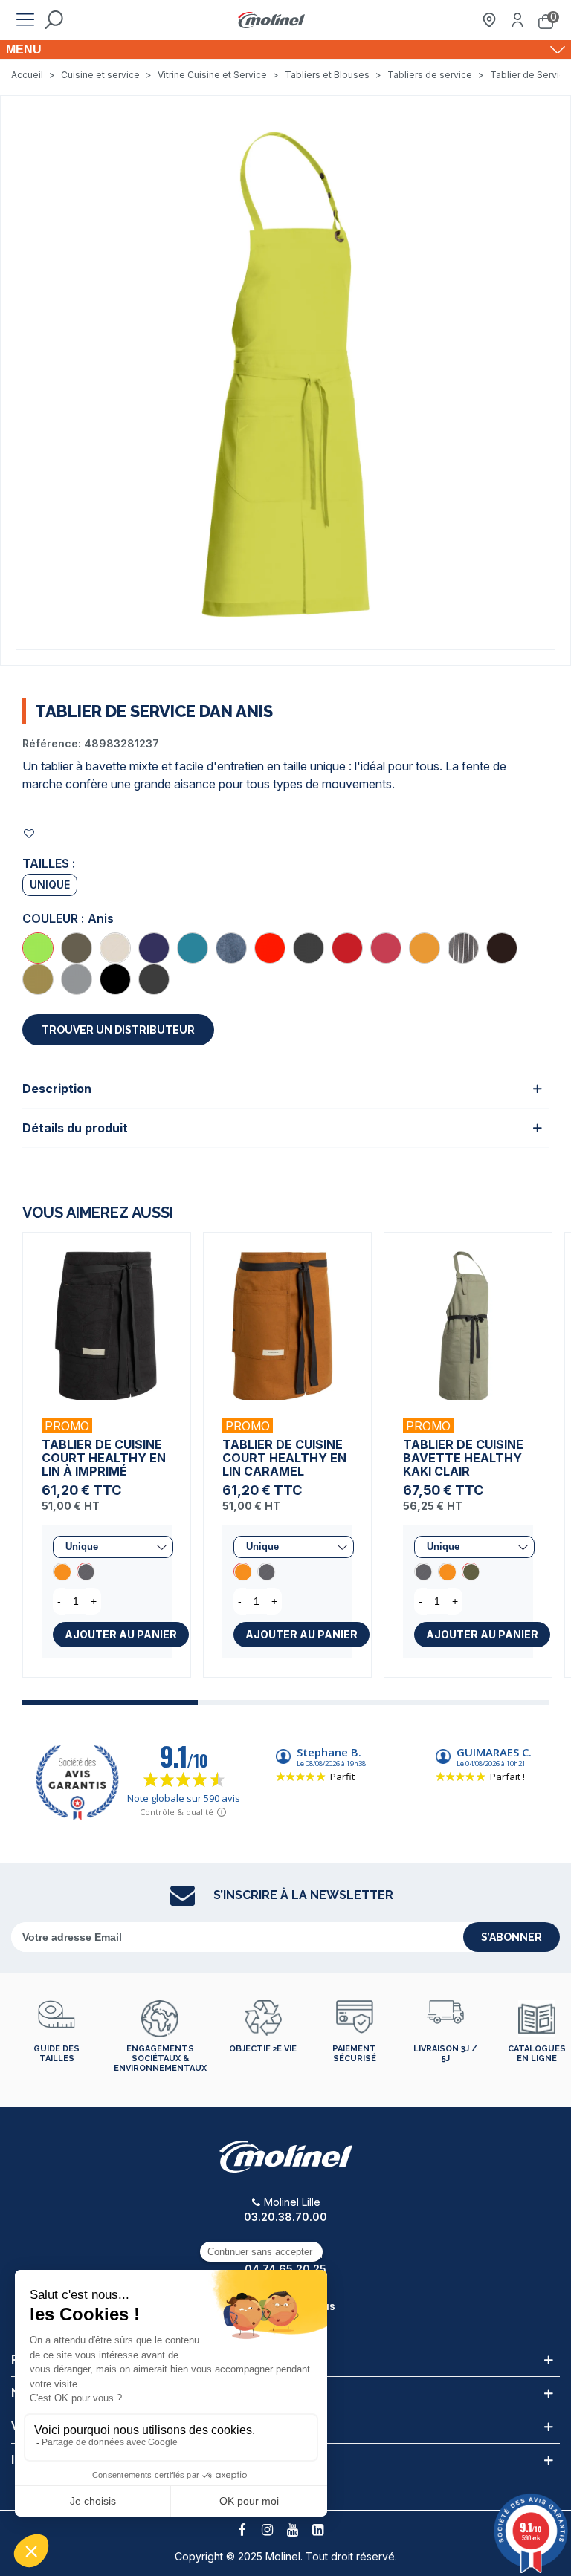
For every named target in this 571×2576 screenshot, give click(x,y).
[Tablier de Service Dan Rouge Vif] (347, 948)
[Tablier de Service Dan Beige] (38, 979)
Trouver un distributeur (118, 1030)
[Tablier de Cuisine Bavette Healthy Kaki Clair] (468, 1316)
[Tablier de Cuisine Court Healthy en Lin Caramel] (62, 1571)
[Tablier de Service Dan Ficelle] (115, 948)
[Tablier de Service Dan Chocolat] (502, 948)
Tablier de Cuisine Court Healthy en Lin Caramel (284, 1458)
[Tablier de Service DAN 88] (285, 379)
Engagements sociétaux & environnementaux (160, 2058)
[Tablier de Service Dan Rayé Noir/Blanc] (463, 948)
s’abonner (512, 1937)
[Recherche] (54, 20)
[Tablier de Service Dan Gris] (77, 979)
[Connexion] (517, 20)
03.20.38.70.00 (285, 2217)
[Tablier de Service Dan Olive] (77, 948)
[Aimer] (30, 833)
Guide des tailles (57, 2054)
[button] (110, 1703)
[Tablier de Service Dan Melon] (425, 948)
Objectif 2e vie (263, 2049)
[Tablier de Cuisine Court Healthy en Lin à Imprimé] (107, 1316)
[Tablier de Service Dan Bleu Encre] (154, 948)
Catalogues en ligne (537, 2054)
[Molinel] (271, 20)
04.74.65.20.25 (285, 2269)
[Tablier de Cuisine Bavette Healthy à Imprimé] (423, 1571)
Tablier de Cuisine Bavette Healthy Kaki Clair (463, 1458)
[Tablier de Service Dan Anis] (38, 948)
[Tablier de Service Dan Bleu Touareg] (193, 948)
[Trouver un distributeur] (489, 20)
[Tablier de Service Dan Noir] (115, 979)
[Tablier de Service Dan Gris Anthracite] (309, 948)
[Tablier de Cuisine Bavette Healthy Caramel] (447, 1571)
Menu (24, 49)
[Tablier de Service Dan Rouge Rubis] (270, 948)
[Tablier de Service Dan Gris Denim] (154, 979)
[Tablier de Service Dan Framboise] (386, 948)
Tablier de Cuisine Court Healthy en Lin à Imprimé (104, 1458)
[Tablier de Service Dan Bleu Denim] (231, 948)
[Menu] (25, 20)
